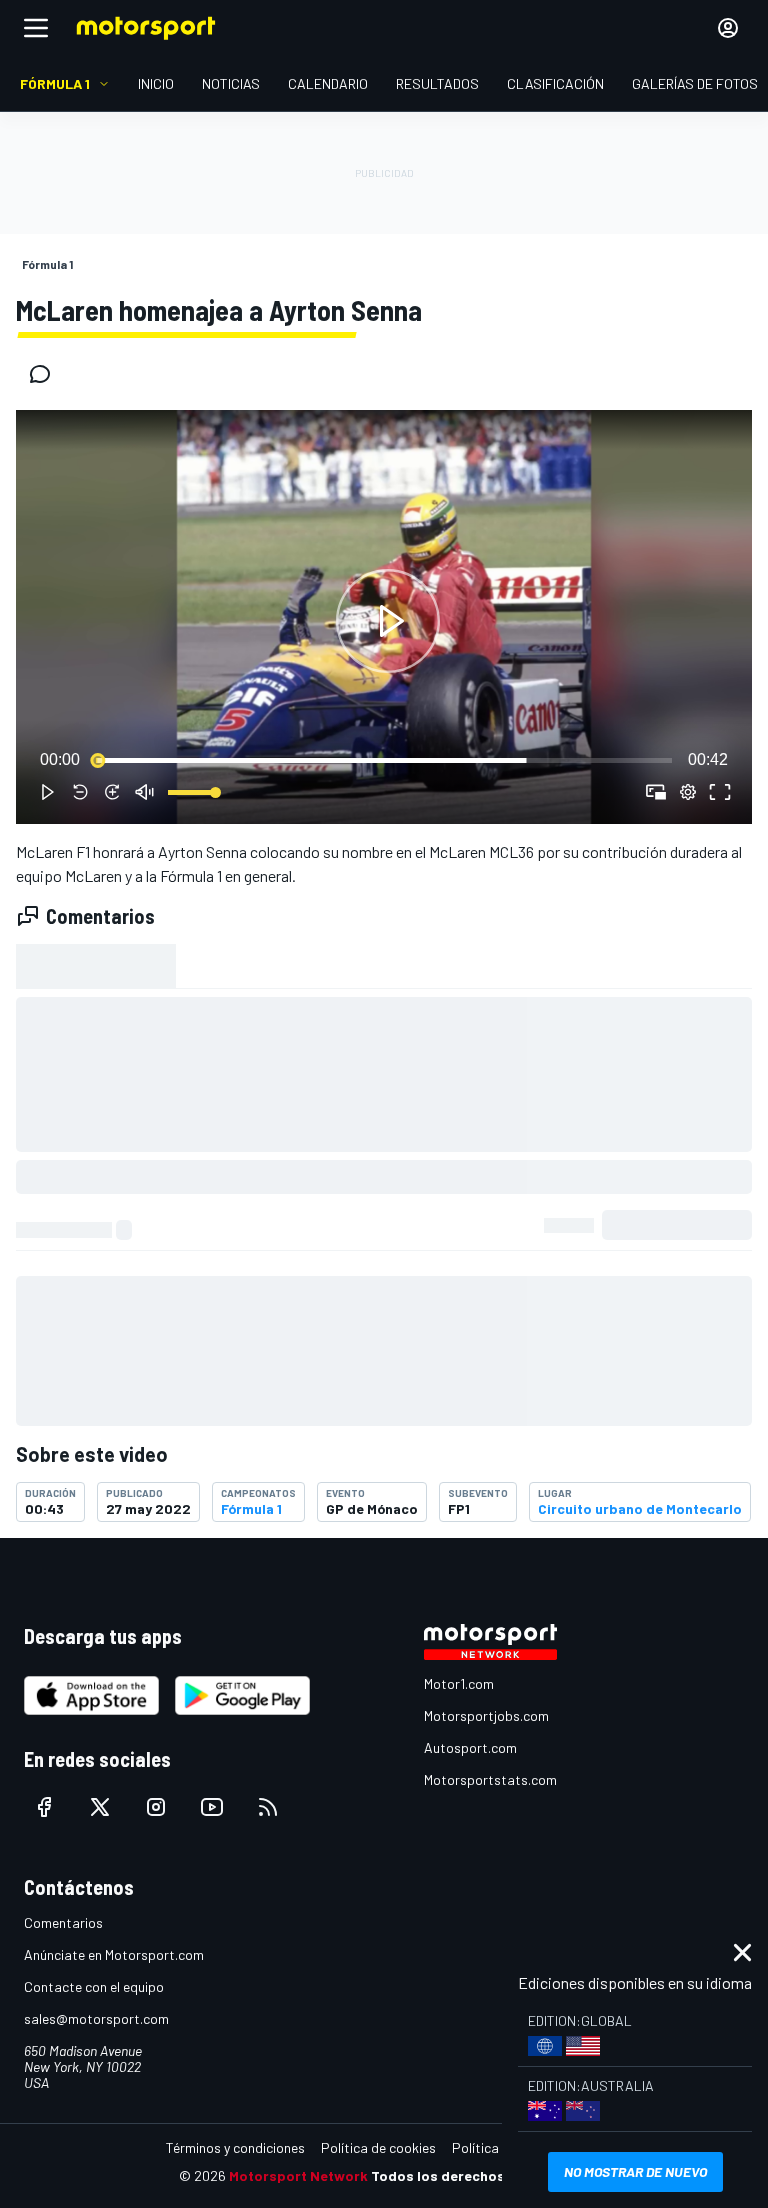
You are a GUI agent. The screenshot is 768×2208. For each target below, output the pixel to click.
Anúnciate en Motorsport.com (114, 1954)
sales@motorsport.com (96, 2018)
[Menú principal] (36, 28)
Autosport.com (470, 1747)
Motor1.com (459, 1683)
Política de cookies (378, 2147)
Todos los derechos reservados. (480, 2175)
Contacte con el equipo (94, 1986)
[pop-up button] (688, 792)
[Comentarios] (46, 374)
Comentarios (63, 1922)
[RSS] (268, 1807)
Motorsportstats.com (490, 1779)
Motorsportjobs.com (486, 1715)
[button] (388, 621)
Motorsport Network (298, 2175)
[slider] (384, 760)
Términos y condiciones (235, 2147)
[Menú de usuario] (728, 28)
